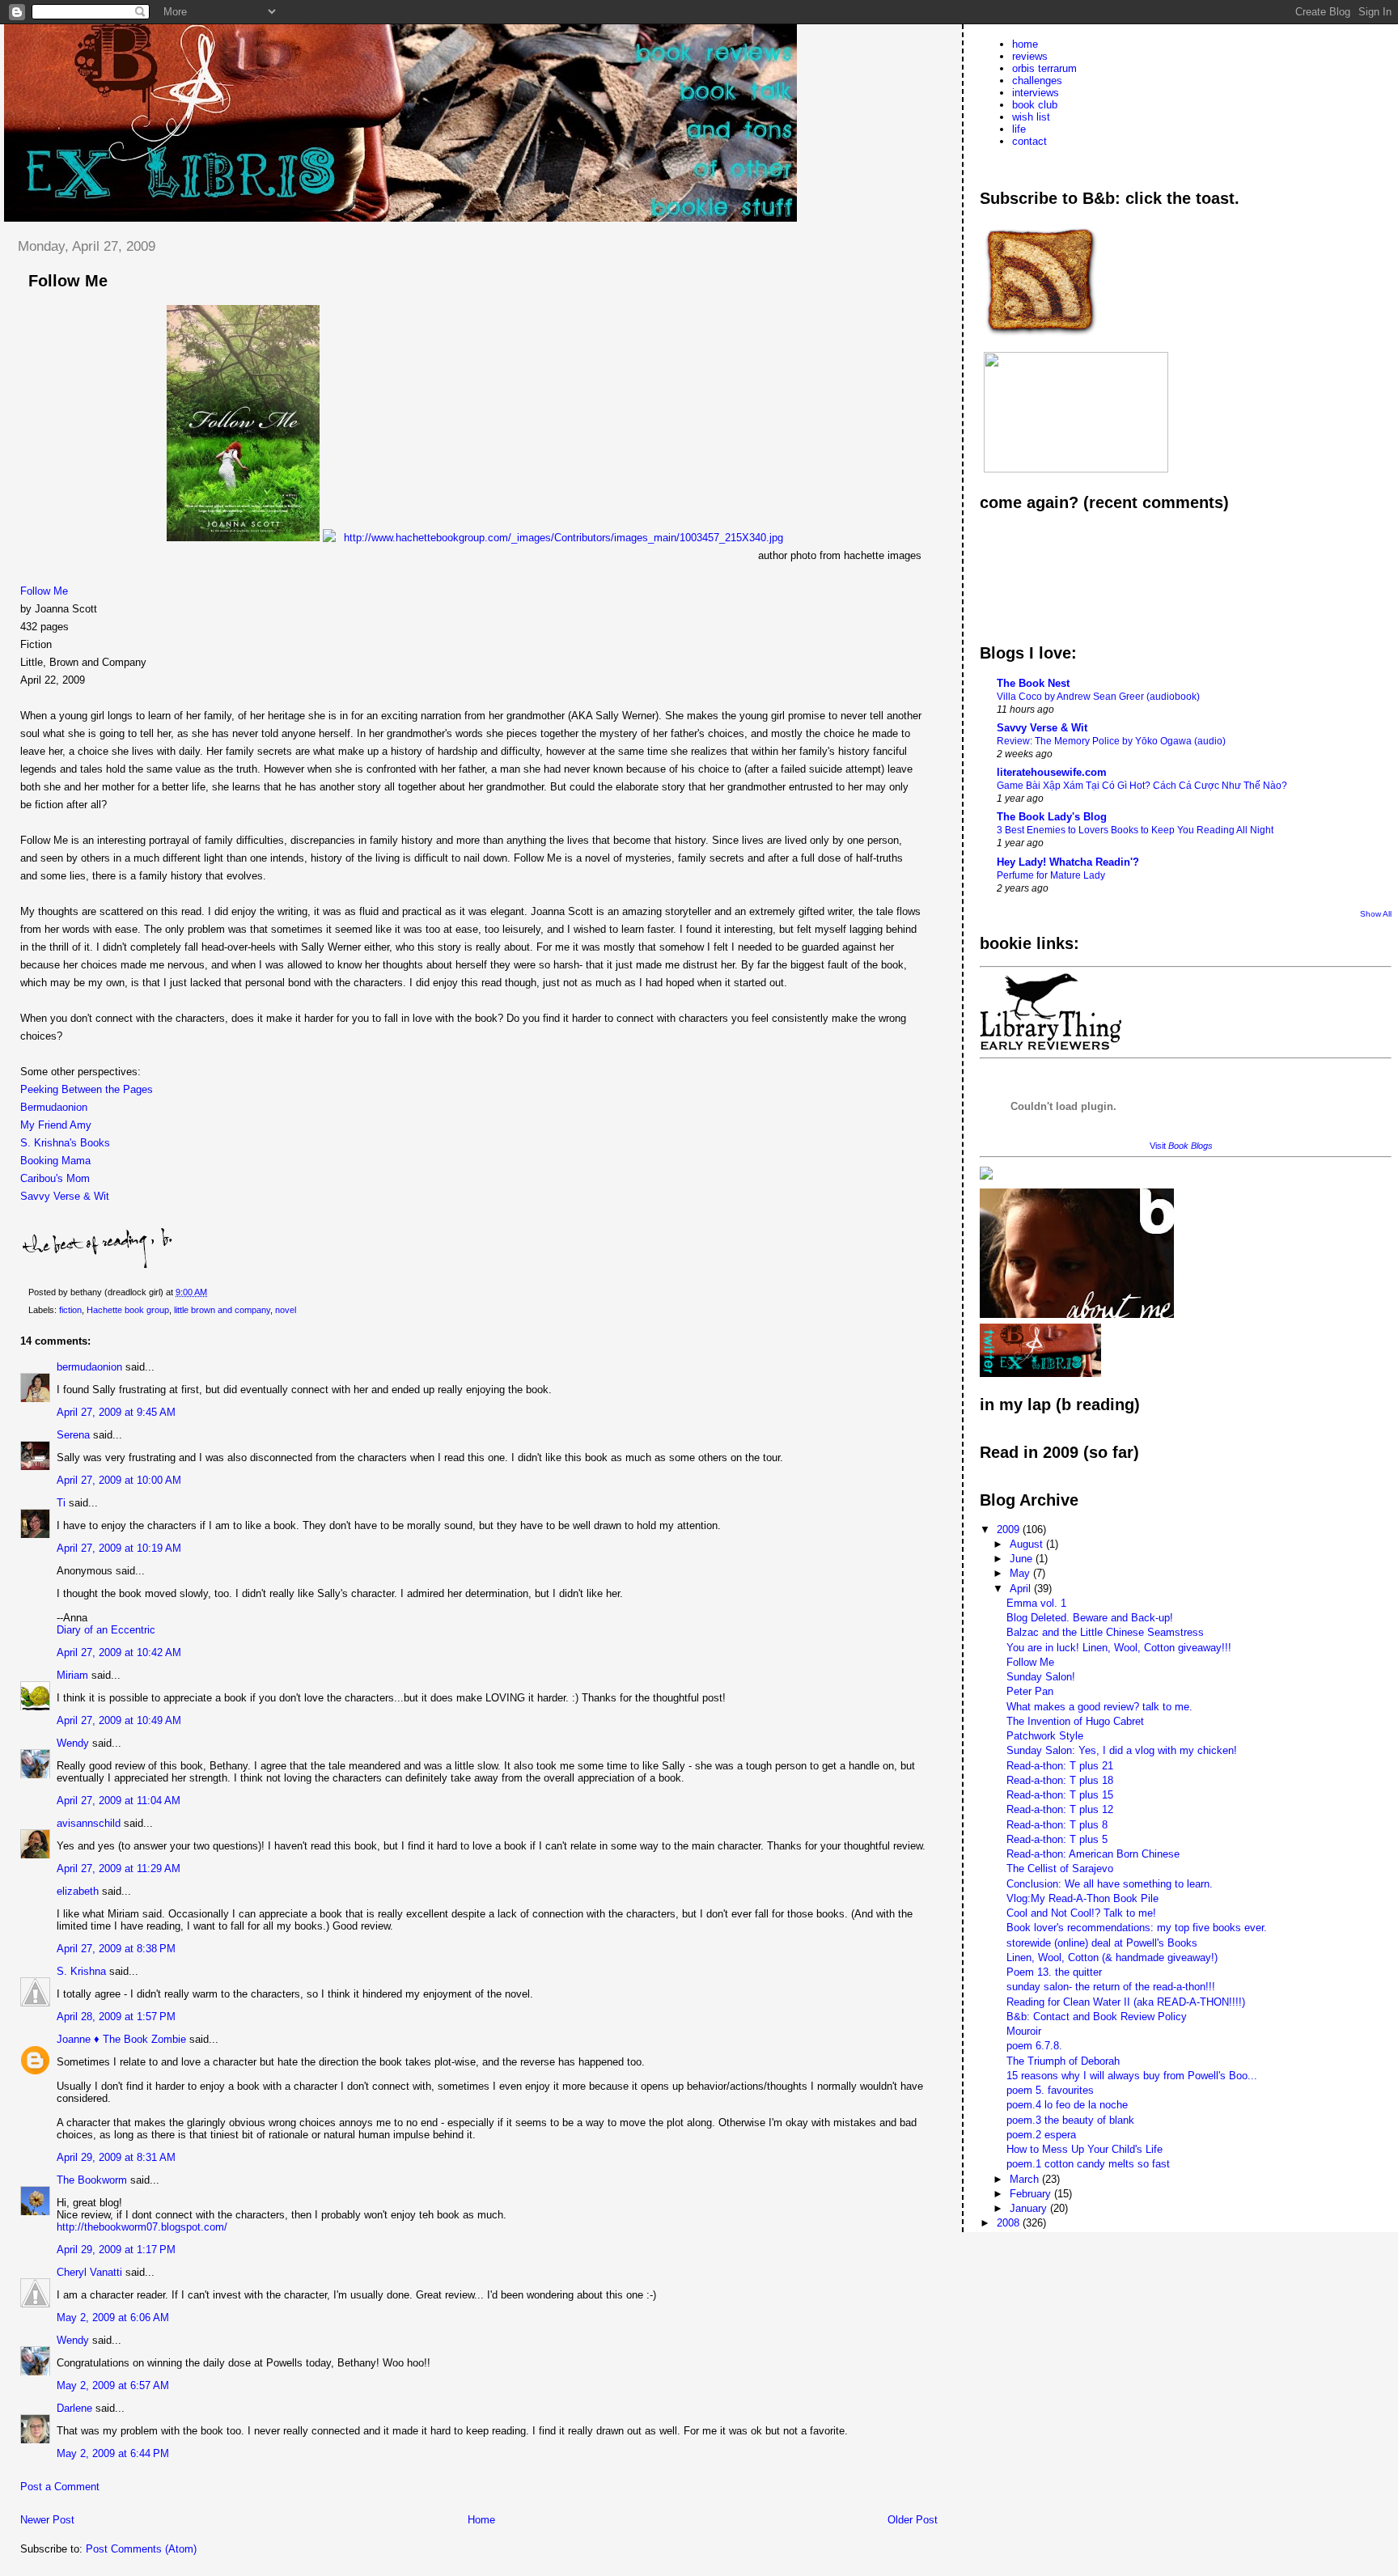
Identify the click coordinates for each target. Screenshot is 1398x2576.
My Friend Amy (56, 1125)
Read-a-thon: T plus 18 (1060, 1780)
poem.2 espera (1041, 2135)
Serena (73, 1435)
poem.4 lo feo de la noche (1067, 2105)
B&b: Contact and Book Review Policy (1097, 2017)
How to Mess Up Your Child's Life (1085, 2149)
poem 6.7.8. (1034, 2046)
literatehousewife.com (1052, 772)
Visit (1181, 1146)
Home (481, 2520)
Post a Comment (60, 2487)
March (1026, 2179)
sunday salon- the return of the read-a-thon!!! (1111, 1987)
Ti (61, 1503)
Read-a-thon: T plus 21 (1060, 1766)
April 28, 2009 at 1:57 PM (116, 2017)
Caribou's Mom (55, 1178)
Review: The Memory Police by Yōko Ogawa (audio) (1111, 741)
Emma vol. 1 (1036, 1603)
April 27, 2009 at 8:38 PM (116, 1949)
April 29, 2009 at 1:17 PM (116, 2250)
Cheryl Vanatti (89, 2272)
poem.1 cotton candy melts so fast (1088, 2164)
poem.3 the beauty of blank (1070, 2120)
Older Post (913, 2520)
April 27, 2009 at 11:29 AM (119, 1868)
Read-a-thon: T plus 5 (1057, 1839)
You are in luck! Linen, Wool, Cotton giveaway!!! (1119, 1648)
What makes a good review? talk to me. (1099, 1707)
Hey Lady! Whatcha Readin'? (1068, 862)
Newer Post (47, 2520)
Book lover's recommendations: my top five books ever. (1137, 1928)
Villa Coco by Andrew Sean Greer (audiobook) (1098, 697)
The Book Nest (1033, 683)
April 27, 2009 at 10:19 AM (119, 1548)
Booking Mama (55, 1161)
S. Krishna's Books (65, 1143)
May (1021, 1573)
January (1030, 2208)
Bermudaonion (54, 1107)
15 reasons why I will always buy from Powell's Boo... (1132, 2076)
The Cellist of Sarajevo (1060, 1868)
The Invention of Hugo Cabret (1075, 1721)
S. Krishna (81, 1971)
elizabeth (78, 1891)
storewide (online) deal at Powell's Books (1102, 1943)
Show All (1376, 914)
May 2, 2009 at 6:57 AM (113, 2385)
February (1032, 2194)
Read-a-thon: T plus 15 (1060, 1795)
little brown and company (222, 1310)
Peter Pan (1030, 1691)
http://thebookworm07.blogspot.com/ (142, 2227)
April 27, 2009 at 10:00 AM (119, 1480)
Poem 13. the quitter (1054, 1972)
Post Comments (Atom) (141, 2549)
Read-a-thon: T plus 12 (1060, 1809)
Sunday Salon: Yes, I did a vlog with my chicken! (1122, 1750)
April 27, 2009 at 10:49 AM (119, 1720)
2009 (1010, 1529)
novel (286, 1310)
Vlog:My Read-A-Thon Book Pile (1082, 1898)
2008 (1010, 2223)
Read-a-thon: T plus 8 (1057, 1825)
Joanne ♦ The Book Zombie (121, 2039)
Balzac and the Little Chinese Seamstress (1105, 1632)
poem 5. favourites (1050, 2090)
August (1028, 1544)
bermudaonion (89, 1367)
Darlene (74, 2408)
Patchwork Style (1045, 1736)
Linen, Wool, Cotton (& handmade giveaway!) (1112, 1957)
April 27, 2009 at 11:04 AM (119, 1801)
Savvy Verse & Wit (65, 1196)
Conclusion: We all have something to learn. (1110, 1884)
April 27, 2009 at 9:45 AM (116, 1412)
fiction (70, 1310)
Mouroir (1024, 2031)
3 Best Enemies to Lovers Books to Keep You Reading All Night (1135, 830)
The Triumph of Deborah (1063, 2061)
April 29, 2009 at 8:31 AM (116, 2157)
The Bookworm (92, 2180)
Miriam (72, 1675)
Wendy (73, 1743)
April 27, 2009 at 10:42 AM (119, 1652)
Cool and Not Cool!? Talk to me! (1081, 1913)
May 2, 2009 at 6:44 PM (113, 2453)
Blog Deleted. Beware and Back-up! (1090, 1618)
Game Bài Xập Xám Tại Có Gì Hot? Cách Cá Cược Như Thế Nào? (1142, 786)
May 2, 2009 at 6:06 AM (113, 2318)
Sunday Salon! (1041, 1677)
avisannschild (89, 1823)
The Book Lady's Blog (1052, 817)
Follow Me (44, 591)
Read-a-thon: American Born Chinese (1093, 1854)
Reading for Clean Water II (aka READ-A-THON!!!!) (1126, 2002)
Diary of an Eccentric (106, 1630)
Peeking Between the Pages (87, 1089)
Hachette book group (128, 1310)
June (1023, 1559)
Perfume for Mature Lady (1051, 875)
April (1022, 1589)
